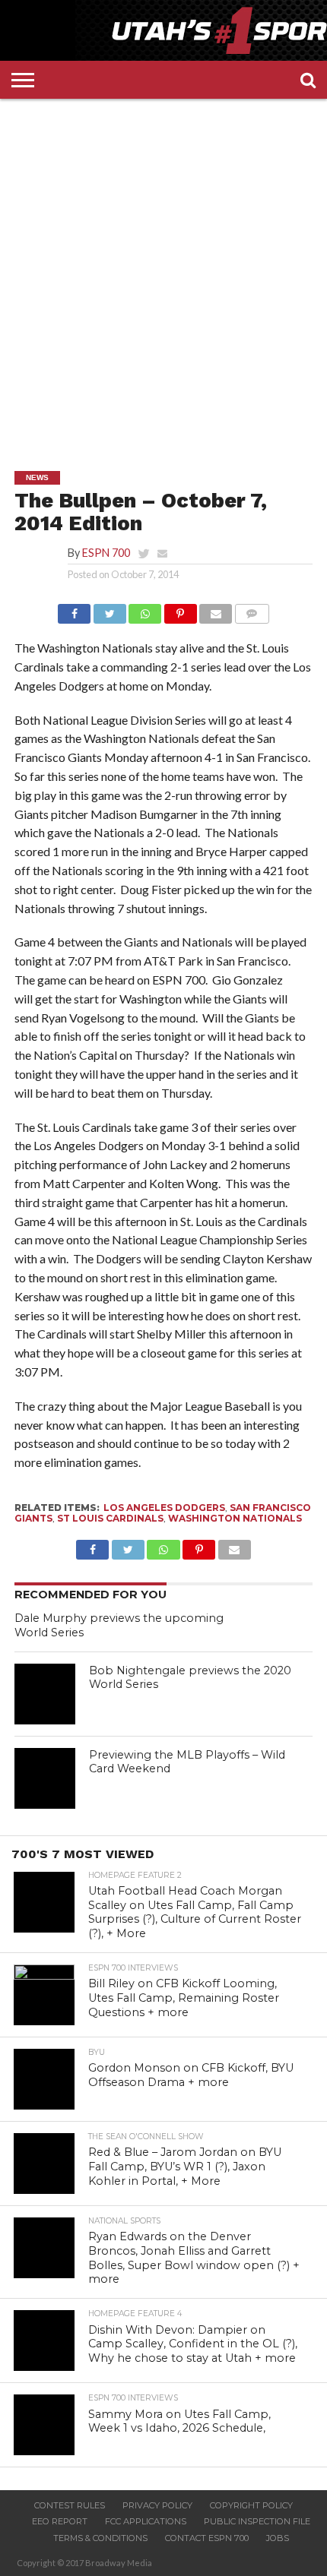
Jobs (278, 2538)
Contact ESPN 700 (207, 2538)
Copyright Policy (251, 2505)
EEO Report (60, 2521)
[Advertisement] (163, 273)
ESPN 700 (106, 553)
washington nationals (235, 1518)
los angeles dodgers (164, 1508)
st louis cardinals (110, 1518)
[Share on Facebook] (74, 610)
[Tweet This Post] (110, 610)
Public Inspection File (257, 2521)
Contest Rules (70, 2505)
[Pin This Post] (180, 610)
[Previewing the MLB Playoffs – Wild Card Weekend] (45, 1778)
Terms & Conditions (100, 2538)
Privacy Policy (157, 2505)
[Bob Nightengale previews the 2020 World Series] (45, 1694)
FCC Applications (146, 2521)
